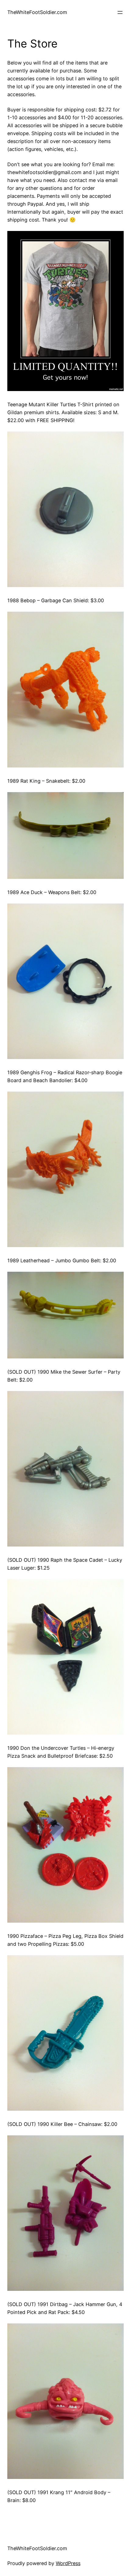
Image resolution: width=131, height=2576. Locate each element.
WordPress (68, 2563)
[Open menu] (120, 12)
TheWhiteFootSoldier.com (37, 12)
